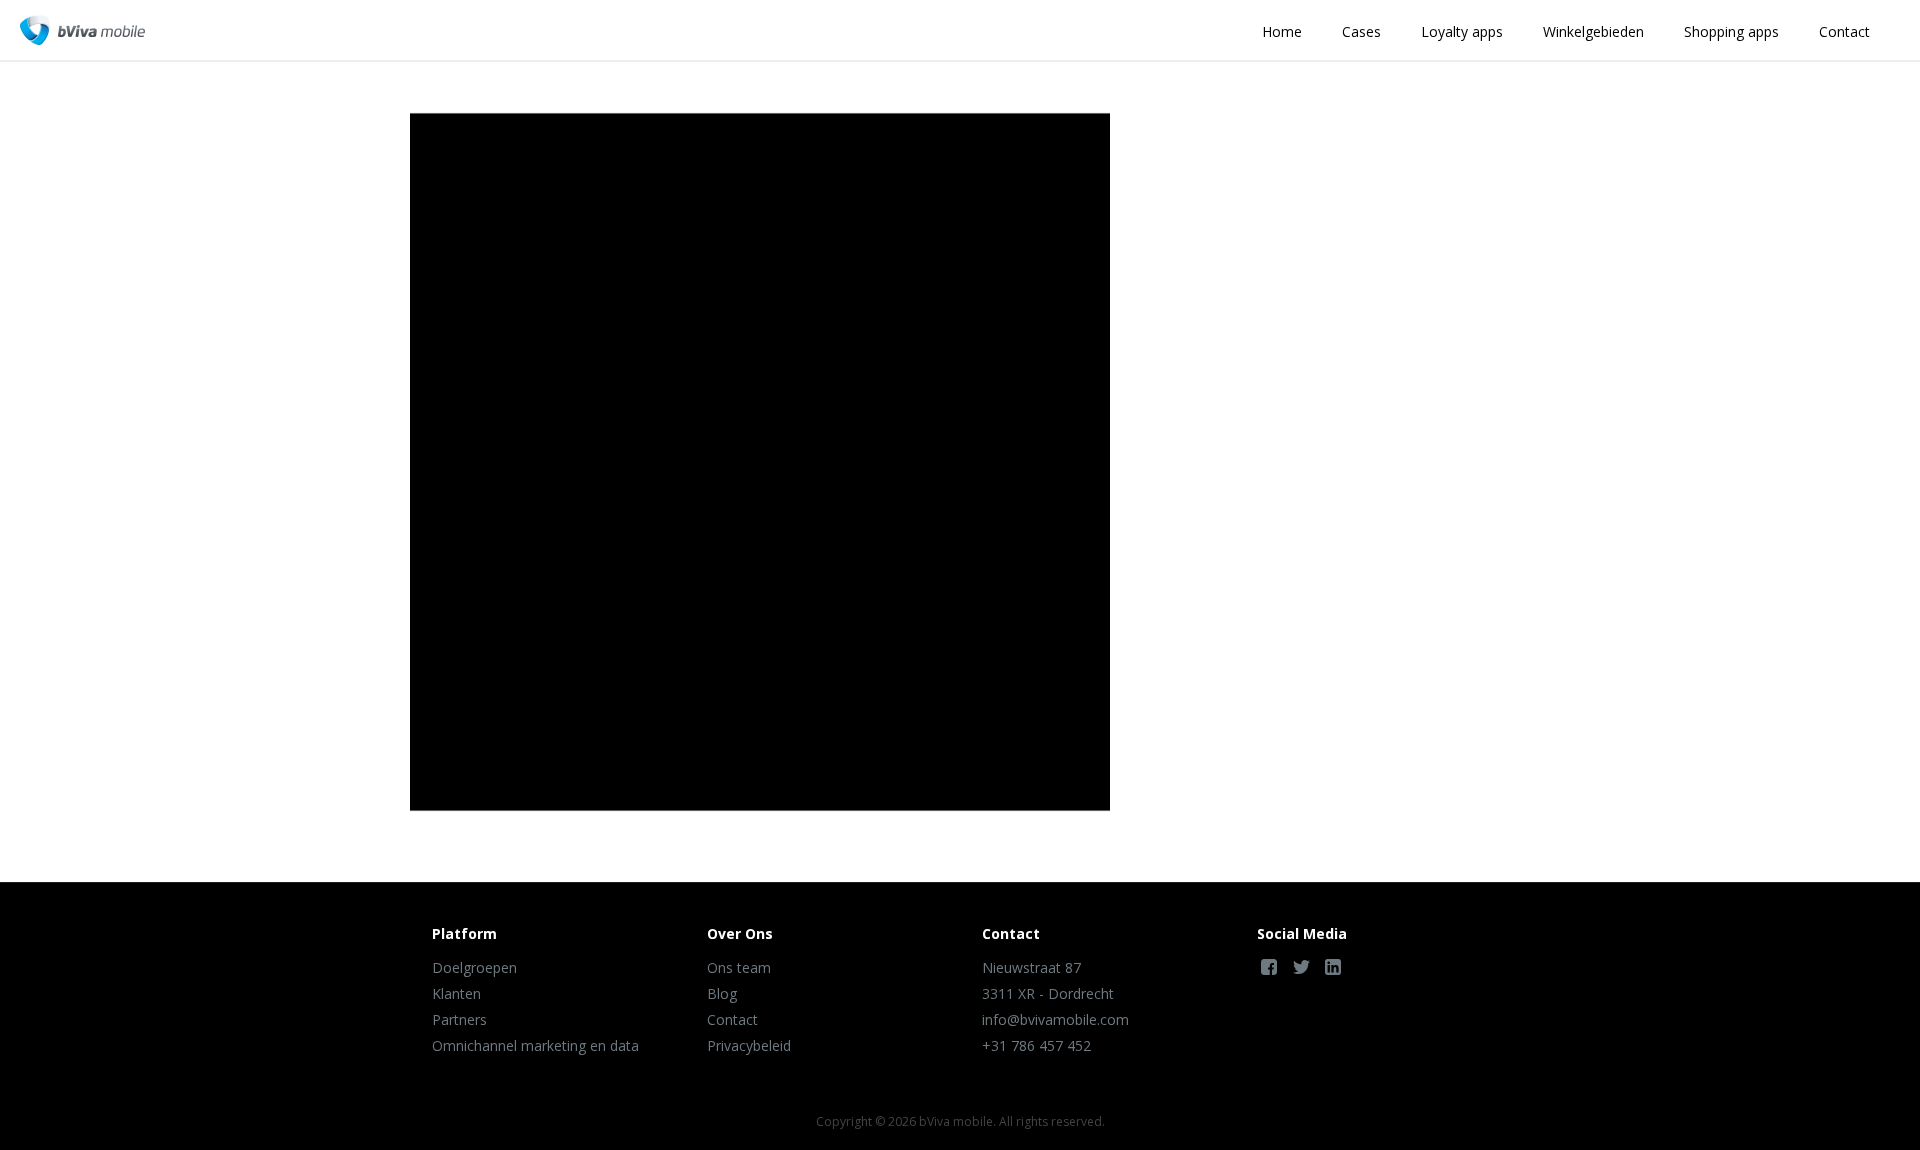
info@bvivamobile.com (1055, 1019)
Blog (722, 993)
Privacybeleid (749, 1045)
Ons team (739, 967)
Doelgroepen (474, 967)
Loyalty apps (1462, 31)
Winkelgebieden (1593, 31)
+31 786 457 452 (1036, 1045)
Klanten (456, 993)
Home (1282, 31)
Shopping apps (1731, 31)
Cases (1361, 31)
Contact (1844, 31)
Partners (459, 1019)
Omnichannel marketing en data (535, 1045)
